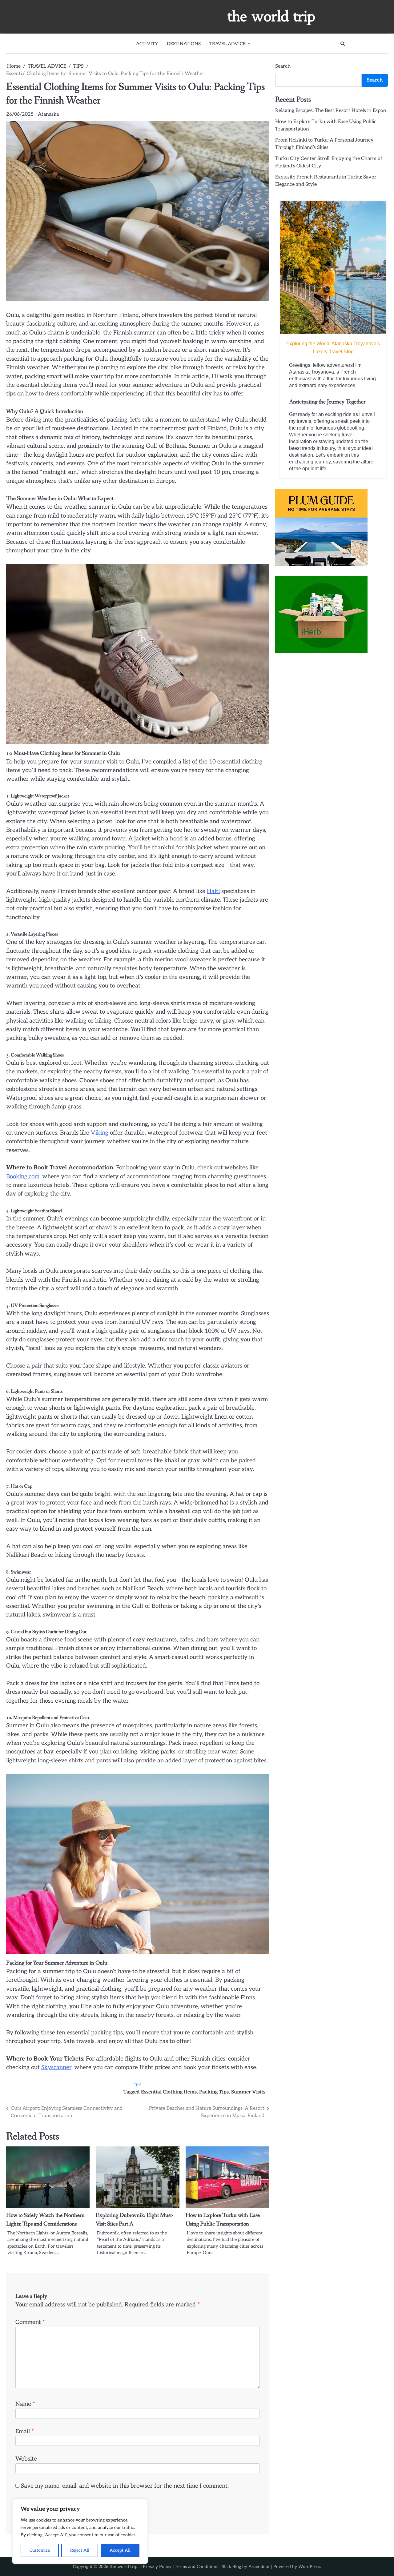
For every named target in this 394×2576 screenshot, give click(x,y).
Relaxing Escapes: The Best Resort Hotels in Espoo (331, 111)
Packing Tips (214, 2092)
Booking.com (23, 1177)
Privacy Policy (157, 2567)
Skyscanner (56, 2067)
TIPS (138, 2085)
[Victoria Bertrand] (333, 267)
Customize (40, 2550)
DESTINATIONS (184, 44)
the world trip (271, 16)
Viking (100, 1133)
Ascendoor (259, 2567)
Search (283, 66)
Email (25, 2432)
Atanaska (48, 114)
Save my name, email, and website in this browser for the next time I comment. (125, 2486)
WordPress (309, 2567)
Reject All (80, 2550)
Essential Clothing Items (169, 2092)
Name (25, 2404)
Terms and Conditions (197, 2567)
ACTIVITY (147, 44)
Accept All (120, 2550)
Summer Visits (248, 2092)
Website (26, 2459)
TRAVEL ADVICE (227, 44)
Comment (30, 2322)
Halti (213, 891)
